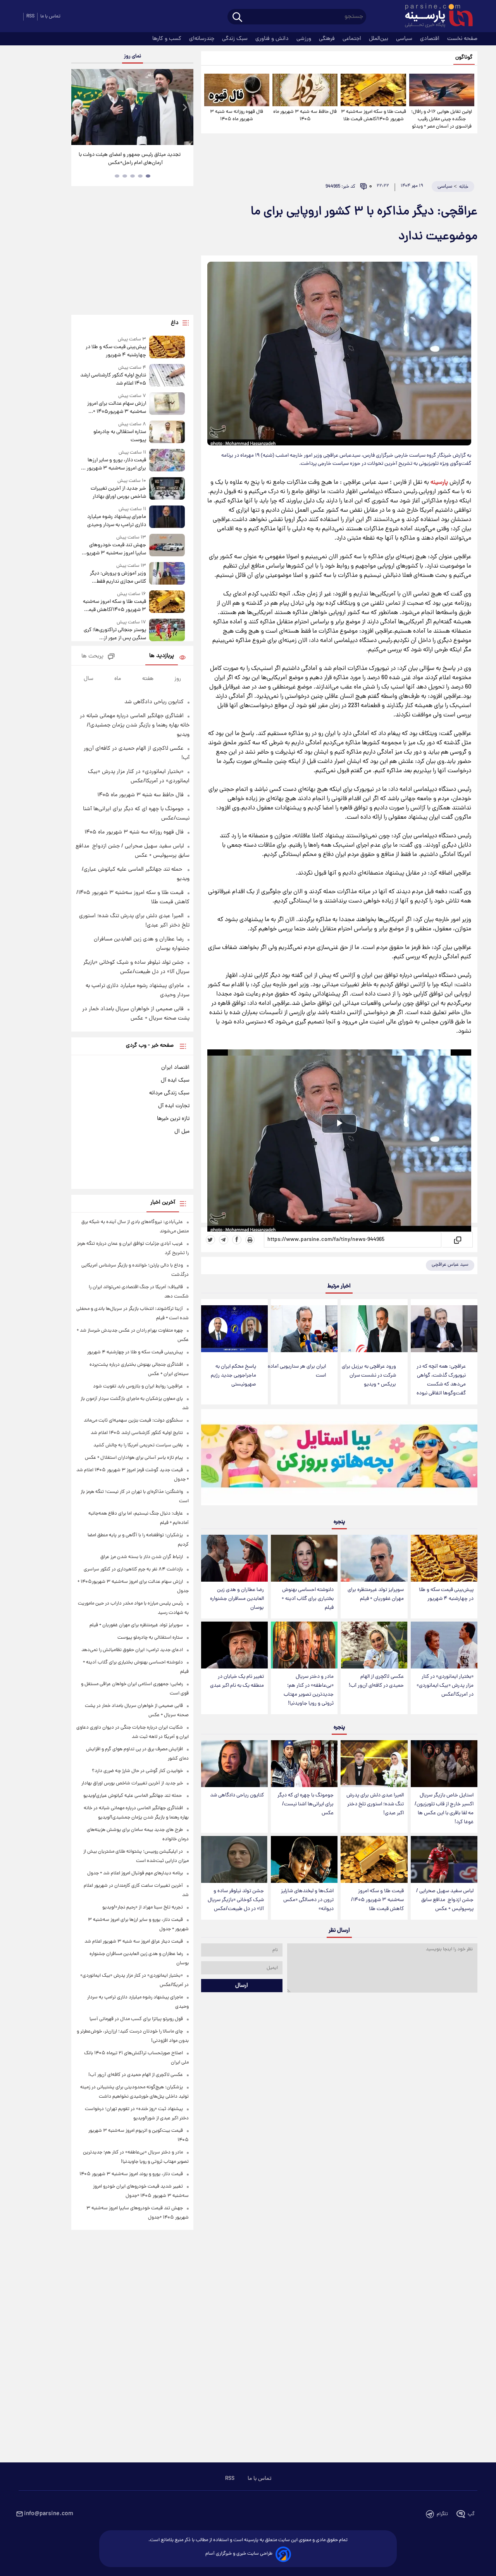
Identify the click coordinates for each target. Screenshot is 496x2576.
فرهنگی (328, 39)
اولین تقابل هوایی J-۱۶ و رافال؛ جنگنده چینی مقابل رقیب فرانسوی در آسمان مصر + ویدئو (442, 119)
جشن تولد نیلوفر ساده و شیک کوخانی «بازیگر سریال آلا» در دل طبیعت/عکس (236, 1900)
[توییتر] (210, 1240)
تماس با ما (50, 16)
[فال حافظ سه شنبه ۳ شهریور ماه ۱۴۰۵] (305, 90)
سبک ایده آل (175, 1080)
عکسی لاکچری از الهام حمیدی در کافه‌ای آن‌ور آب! (376, 1681)
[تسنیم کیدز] (339, 1459)
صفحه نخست (462, 39)
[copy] (457, 1240)
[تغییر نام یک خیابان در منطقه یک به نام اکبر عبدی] (234, 1645)
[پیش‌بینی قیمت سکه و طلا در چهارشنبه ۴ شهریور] (444, 1558)
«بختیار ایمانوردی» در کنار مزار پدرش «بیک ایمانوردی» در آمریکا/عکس (445, 1686)
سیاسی (405, 39)
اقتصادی (431, 39)
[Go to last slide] (80, 108)
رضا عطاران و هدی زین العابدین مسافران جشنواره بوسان (237, 1599)
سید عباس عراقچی (450, 1265)
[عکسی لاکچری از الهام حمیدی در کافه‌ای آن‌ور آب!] (374, 1645)
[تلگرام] (224, 1240)
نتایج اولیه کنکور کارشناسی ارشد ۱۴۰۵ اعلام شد (113, 380)
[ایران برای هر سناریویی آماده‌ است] (304, 1329)
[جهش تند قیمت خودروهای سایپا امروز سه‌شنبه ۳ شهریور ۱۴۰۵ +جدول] (167, 546)
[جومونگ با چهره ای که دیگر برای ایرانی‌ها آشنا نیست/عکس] (304, 1764)
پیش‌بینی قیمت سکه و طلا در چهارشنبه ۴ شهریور (446, 1594)
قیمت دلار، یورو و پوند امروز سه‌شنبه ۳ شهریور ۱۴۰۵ (131, 2174)
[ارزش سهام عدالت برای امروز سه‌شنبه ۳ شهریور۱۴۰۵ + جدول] (167, 404)
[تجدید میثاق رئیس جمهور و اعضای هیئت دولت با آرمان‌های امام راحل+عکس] (132, 107)
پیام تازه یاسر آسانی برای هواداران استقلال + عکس (134, 1458)
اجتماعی (353, 39)
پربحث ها (92, 657)
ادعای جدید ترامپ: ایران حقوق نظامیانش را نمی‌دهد (132, 1650)
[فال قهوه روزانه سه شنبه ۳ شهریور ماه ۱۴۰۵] (237, 90)
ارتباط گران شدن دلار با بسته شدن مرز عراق (142, 1557)
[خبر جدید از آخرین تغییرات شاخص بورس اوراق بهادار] (167, 489)
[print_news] (250, 1240)
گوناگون (464, 58)
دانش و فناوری (273, 39)
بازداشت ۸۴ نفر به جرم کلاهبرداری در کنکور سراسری (133, 1569)
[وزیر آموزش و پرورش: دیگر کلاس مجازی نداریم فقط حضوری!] (167, 574)
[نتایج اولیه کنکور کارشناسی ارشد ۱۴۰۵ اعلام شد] (167, 376)
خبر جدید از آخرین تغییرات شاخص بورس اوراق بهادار (118, 493)
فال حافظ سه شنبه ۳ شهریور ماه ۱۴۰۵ (305, 116)
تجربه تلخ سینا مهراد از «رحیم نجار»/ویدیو (143, 1907)
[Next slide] (184, 108)
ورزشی (305, 39)
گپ (471, 2514)
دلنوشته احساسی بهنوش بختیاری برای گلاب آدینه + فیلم (308, 1599)
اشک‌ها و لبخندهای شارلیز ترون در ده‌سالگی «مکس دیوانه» (307, 1900)
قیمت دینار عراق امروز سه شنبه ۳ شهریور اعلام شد (134, 1942)
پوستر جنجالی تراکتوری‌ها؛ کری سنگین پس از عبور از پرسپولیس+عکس (115, 634)
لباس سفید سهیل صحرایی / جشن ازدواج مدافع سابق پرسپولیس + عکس (445, 1900)
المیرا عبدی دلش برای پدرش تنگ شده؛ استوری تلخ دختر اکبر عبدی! (375, 1804)
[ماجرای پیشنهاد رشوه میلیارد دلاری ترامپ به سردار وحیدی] (167, 517)
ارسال (242, 1986)
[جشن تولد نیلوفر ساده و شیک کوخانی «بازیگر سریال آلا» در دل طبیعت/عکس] (234, 1859)
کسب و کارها (168, 39)
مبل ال (182, 1132)
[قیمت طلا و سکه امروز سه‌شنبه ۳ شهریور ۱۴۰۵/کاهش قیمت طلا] (373, 90)
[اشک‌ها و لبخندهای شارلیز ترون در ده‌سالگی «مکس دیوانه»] (304, 1859)
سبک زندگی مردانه (169, 1093)
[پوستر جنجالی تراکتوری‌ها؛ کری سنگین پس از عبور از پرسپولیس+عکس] (167, 631)
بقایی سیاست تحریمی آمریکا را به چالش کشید (138, 1445)
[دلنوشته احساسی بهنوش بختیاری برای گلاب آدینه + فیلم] (304, 1558)
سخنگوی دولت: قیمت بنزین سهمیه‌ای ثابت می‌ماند (133, 1421)
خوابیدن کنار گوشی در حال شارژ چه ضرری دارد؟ (137, 1771)
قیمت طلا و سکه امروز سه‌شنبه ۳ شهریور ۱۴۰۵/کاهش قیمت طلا (373, 116)
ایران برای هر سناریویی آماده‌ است (297, 1371)
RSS (30, 16)
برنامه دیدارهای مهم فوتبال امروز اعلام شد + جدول (135, 1873)
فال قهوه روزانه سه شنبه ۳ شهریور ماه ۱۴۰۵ (237, 116)
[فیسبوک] (237, 1240)
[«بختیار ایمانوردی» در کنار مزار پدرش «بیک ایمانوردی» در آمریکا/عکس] (444, 1645)
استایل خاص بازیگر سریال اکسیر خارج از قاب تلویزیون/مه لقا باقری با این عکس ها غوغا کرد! (444, 1809)
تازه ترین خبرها (173, 1119)
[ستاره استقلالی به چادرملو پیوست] (167, 432)
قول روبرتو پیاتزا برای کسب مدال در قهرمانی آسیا (136, 2019)
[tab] (148, 176)
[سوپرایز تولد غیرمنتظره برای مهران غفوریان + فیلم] (374, 1558)
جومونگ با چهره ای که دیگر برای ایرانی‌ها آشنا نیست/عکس (306, 1804)
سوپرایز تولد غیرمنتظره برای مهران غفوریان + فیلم (376, 1594)
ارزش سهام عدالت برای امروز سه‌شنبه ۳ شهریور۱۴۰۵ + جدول (116, 408)
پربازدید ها (162, 656)
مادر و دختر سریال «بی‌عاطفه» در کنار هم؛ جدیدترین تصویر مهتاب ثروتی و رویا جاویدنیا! (309, 1690)
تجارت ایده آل (174, 1106)
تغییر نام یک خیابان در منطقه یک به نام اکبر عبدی (237, 1681)
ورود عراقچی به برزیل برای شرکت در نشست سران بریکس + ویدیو (369, 1376)
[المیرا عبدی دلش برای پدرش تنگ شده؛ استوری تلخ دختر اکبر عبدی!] (374, 1764)
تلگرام (442, 2514)
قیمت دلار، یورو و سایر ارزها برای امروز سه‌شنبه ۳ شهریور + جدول (115, 464)
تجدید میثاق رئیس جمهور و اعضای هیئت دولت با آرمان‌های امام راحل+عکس (130, 159)
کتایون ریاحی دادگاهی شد (237, 1795)
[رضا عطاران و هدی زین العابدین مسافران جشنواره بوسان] (234, 1558)
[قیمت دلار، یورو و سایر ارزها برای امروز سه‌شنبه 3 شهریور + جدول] (167, 461)
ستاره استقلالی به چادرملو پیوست (120, 436)
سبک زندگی (236, 39)
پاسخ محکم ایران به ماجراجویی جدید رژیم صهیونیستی (233, 1376)
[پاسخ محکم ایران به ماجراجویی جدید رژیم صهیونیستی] (234, 1329)
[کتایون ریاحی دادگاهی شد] (234, 1764)
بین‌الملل (379, 39)
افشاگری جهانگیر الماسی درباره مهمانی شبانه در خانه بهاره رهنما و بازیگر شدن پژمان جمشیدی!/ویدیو (135, 725)
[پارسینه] (435, 17)
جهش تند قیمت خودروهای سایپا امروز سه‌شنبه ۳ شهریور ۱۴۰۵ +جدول (115, 549)
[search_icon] (237, 18)
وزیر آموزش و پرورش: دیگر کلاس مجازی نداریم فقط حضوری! (118, 578)
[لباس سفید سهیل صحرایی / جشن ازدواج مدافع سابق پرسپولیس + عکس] (444, 1859)
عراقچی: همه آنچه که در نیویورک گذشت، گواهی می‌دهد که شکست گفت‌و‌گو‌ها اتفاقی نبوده (441, 1380)
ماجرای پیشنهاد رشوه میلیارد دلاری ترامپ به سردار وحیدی (116, 521)
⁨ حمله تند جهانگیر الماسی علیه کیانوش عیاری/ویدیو (133, 1796)
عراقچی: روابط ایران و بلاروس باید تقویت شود (138, 1386)
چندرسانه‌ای (202, 39)
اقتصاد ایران (175, 1068)
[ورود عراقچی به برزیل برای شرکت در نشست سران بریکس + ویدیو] (374, 1329)
